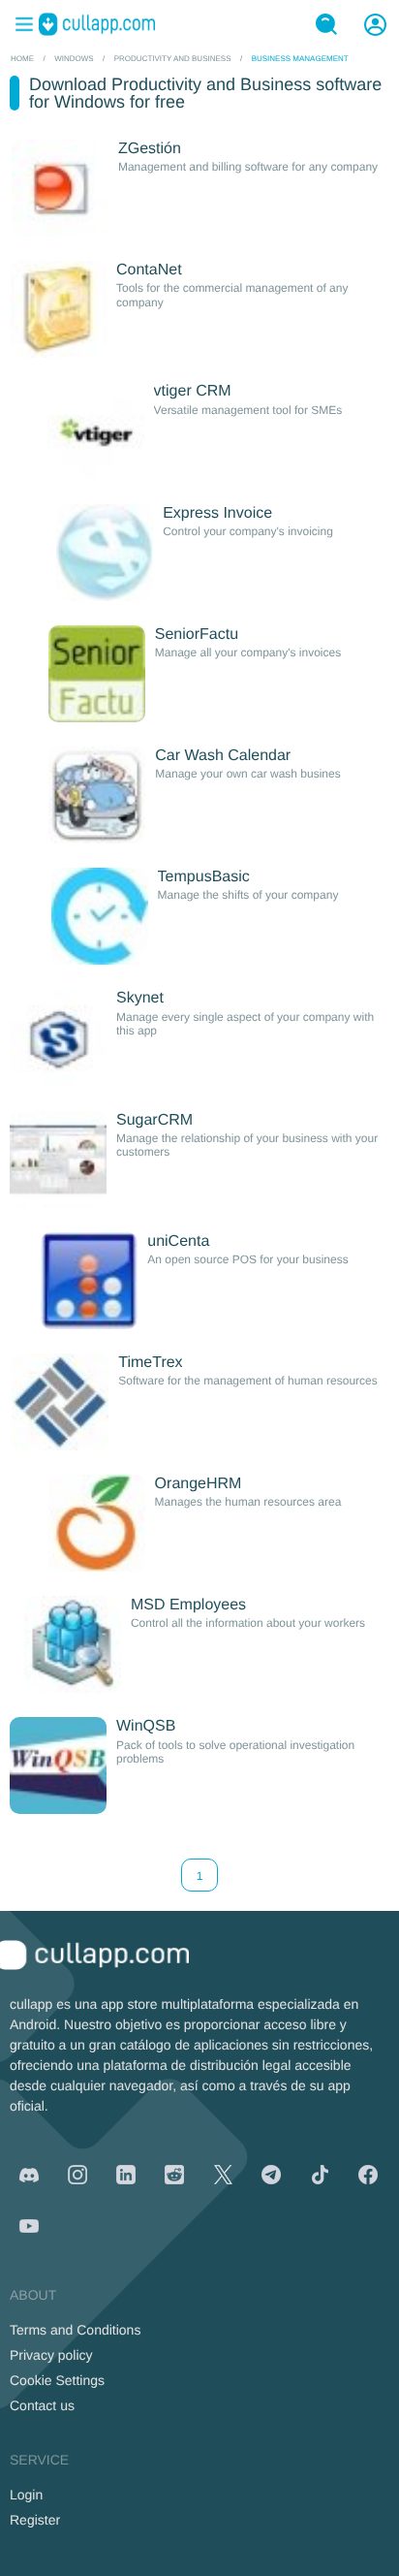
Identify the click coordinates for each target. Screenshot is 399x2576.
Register (35, 2520)
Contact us (42, 2405)
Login (26, 2495)
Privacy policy (51, 2355)
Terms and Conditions (75, 2330)
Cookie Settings (57, 2380)
